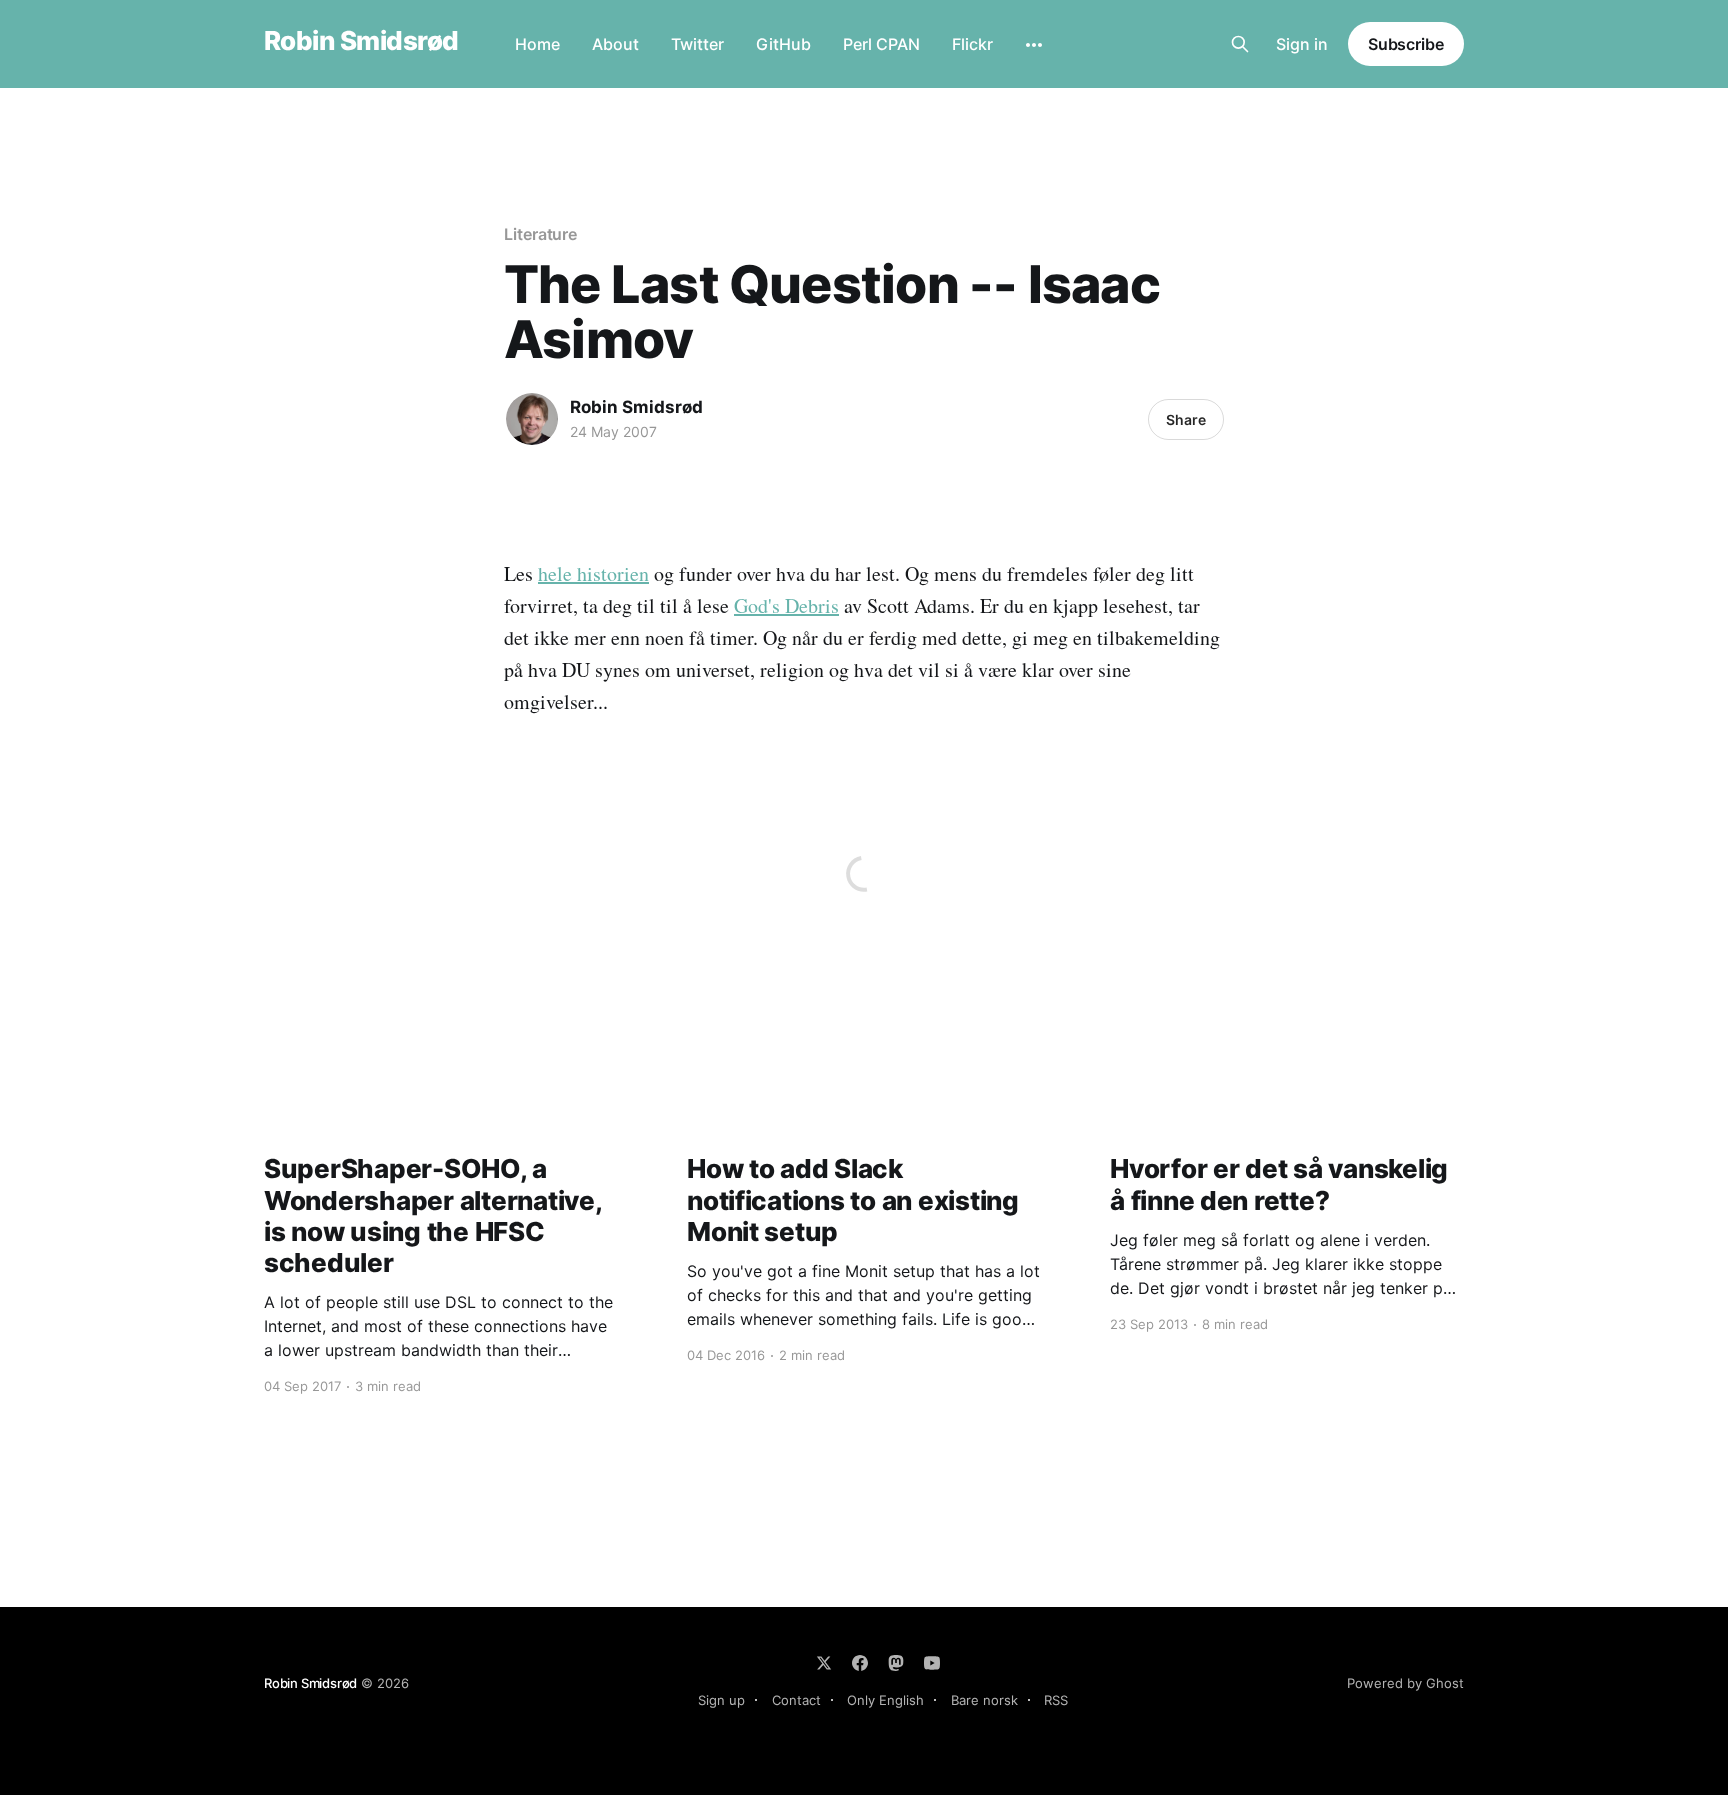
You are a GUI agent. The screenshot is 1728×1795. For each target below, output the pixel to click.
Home (537, 44)
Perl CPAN (881, 44)
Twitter (697, 44)
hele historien (593, 573)
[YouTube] (932, 1663)
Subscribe (1406, 44)
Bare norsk (984, 1700)
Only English (885, 1700)
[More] (1034, 45)
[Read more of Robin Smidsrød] (532, 419)
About (615, 44)
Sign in (1302, 44)
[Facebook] (860, 1663)
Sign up (721, 1700)
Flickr (972, 44)
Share (1186, 419)
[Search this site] (1240, 44)
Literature (540, 234)
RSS (1056, 1700)
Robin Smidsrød (361, 41)
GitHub (783, 44)
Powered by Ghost (1405, 1683)
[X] (824, 1663)
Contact (796, 1700)
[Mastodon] (896, 1663)
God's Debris (786, 605)
